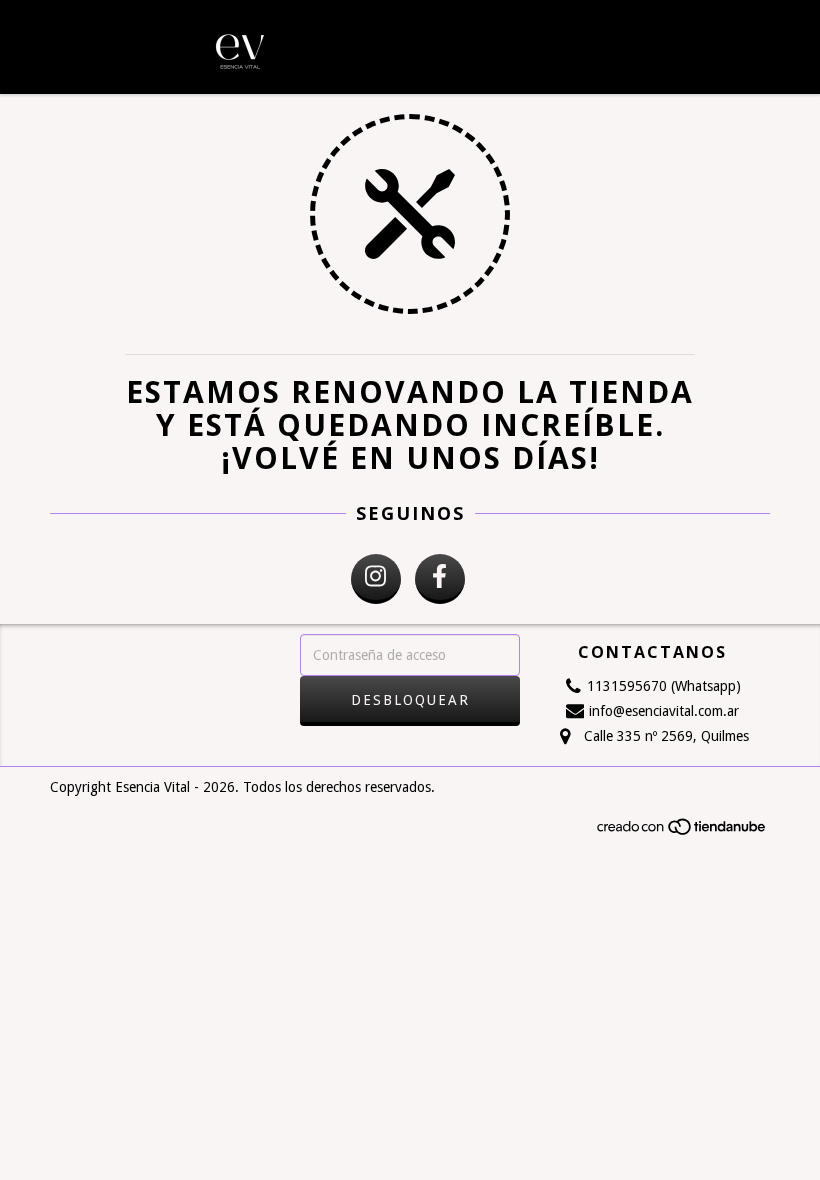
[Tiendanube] (682, 833)
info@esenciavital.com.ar (664, 711)
